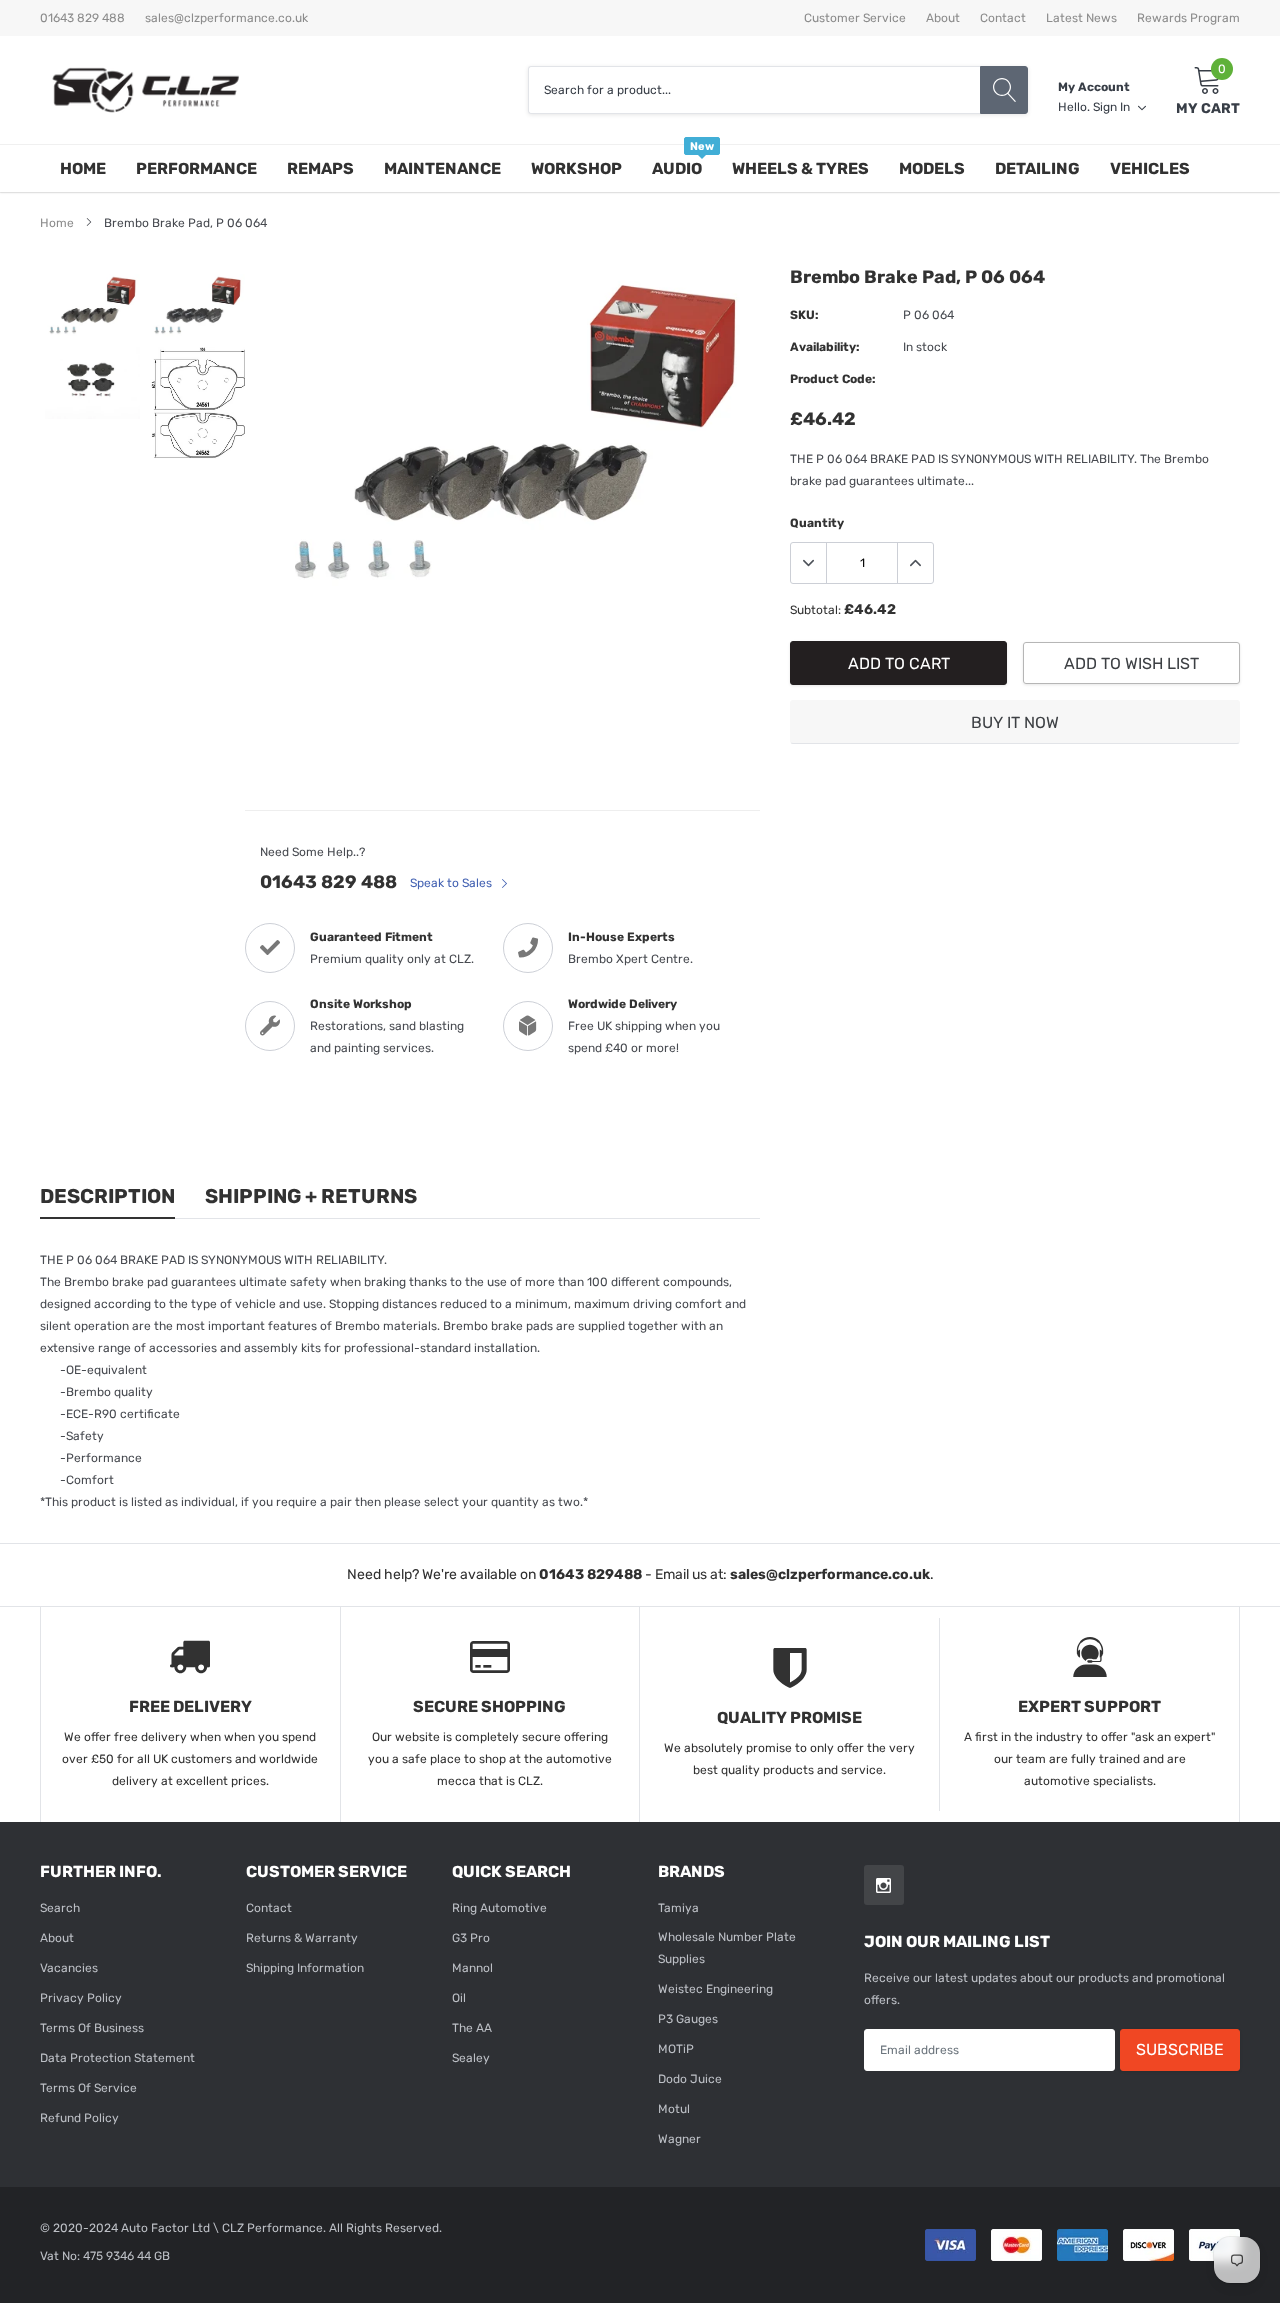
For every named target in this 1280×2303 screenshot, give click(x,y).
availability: (825, 347)
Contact (1003, 18)
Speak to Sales (452, 883)
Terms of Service (88, 2088)
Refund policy (79, 2118)
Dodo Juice (690, 2079)
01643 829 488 (328, 882)
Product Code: (833, 379)
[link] (92, 306)
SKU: (804, 315)
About (943, 18)
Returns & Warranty (302, 1938)
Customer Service (855, 18)
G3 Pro (471, 1938)
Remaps (320, 168)
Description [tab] (107, 1196)
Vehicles (1150, 168)
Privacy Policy (81, 1998)
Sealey (471, 2058)
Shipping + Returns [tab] (311, 1196)
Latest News (1081, 18)
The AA (472, 2028)
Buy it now (1015, 722)
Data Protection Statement (117, 2058)
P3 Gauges (688, 2019)
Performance (196, 168)
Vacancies (69, 1968)
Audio (677, 168)
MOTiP (676, 2049)
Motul (674, 2109)
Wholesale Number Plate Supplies (727, 1948)
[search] (1004, 90)
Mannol (472, 1968)
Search (60, 1908)
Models (932, 168)
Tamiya (678, 1908)
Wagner (679, 2139)
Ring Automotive (499, 1908)
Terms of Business (92, 2028)
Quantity (817, 523)
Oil (459, 1998)
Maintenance (442, 168)
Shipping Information (305, 1968)
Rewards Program (1188, 18)
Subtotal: (815, 610)
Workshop (576, 168)
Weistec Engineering (715, 1989)
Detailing (1037, 168)
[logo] (145, 90)
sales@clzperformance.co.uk (226, 18)
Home (83, 168)
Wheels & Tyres (800, 168)
